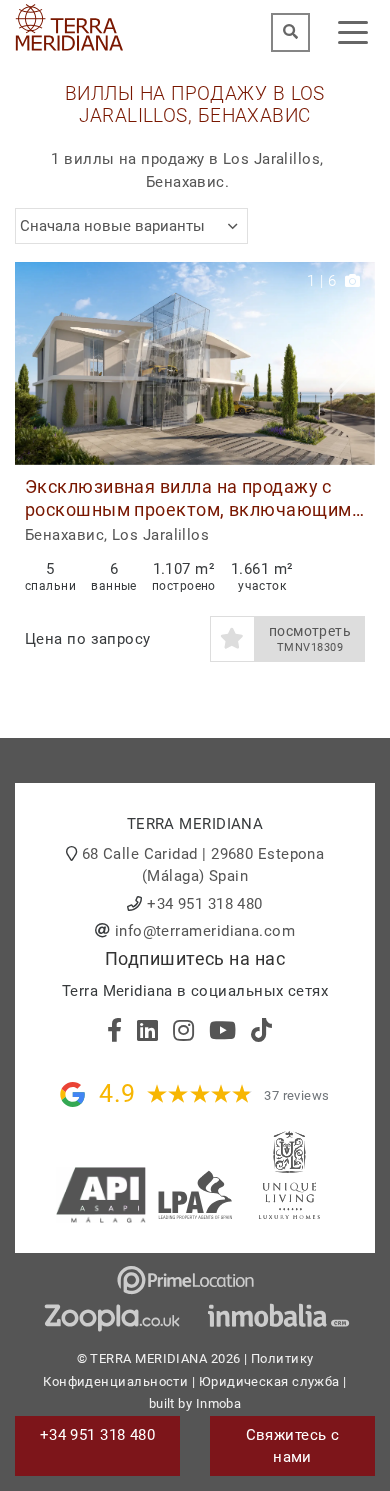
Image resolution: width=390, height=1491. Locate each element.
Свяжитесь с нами (293, 1446)
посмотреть (310, 638)
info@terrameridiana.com (205, 931)
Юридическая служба (269, 1381)
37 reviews (297, 1095)
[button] (352, 363)
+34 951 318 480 (205, 904)
